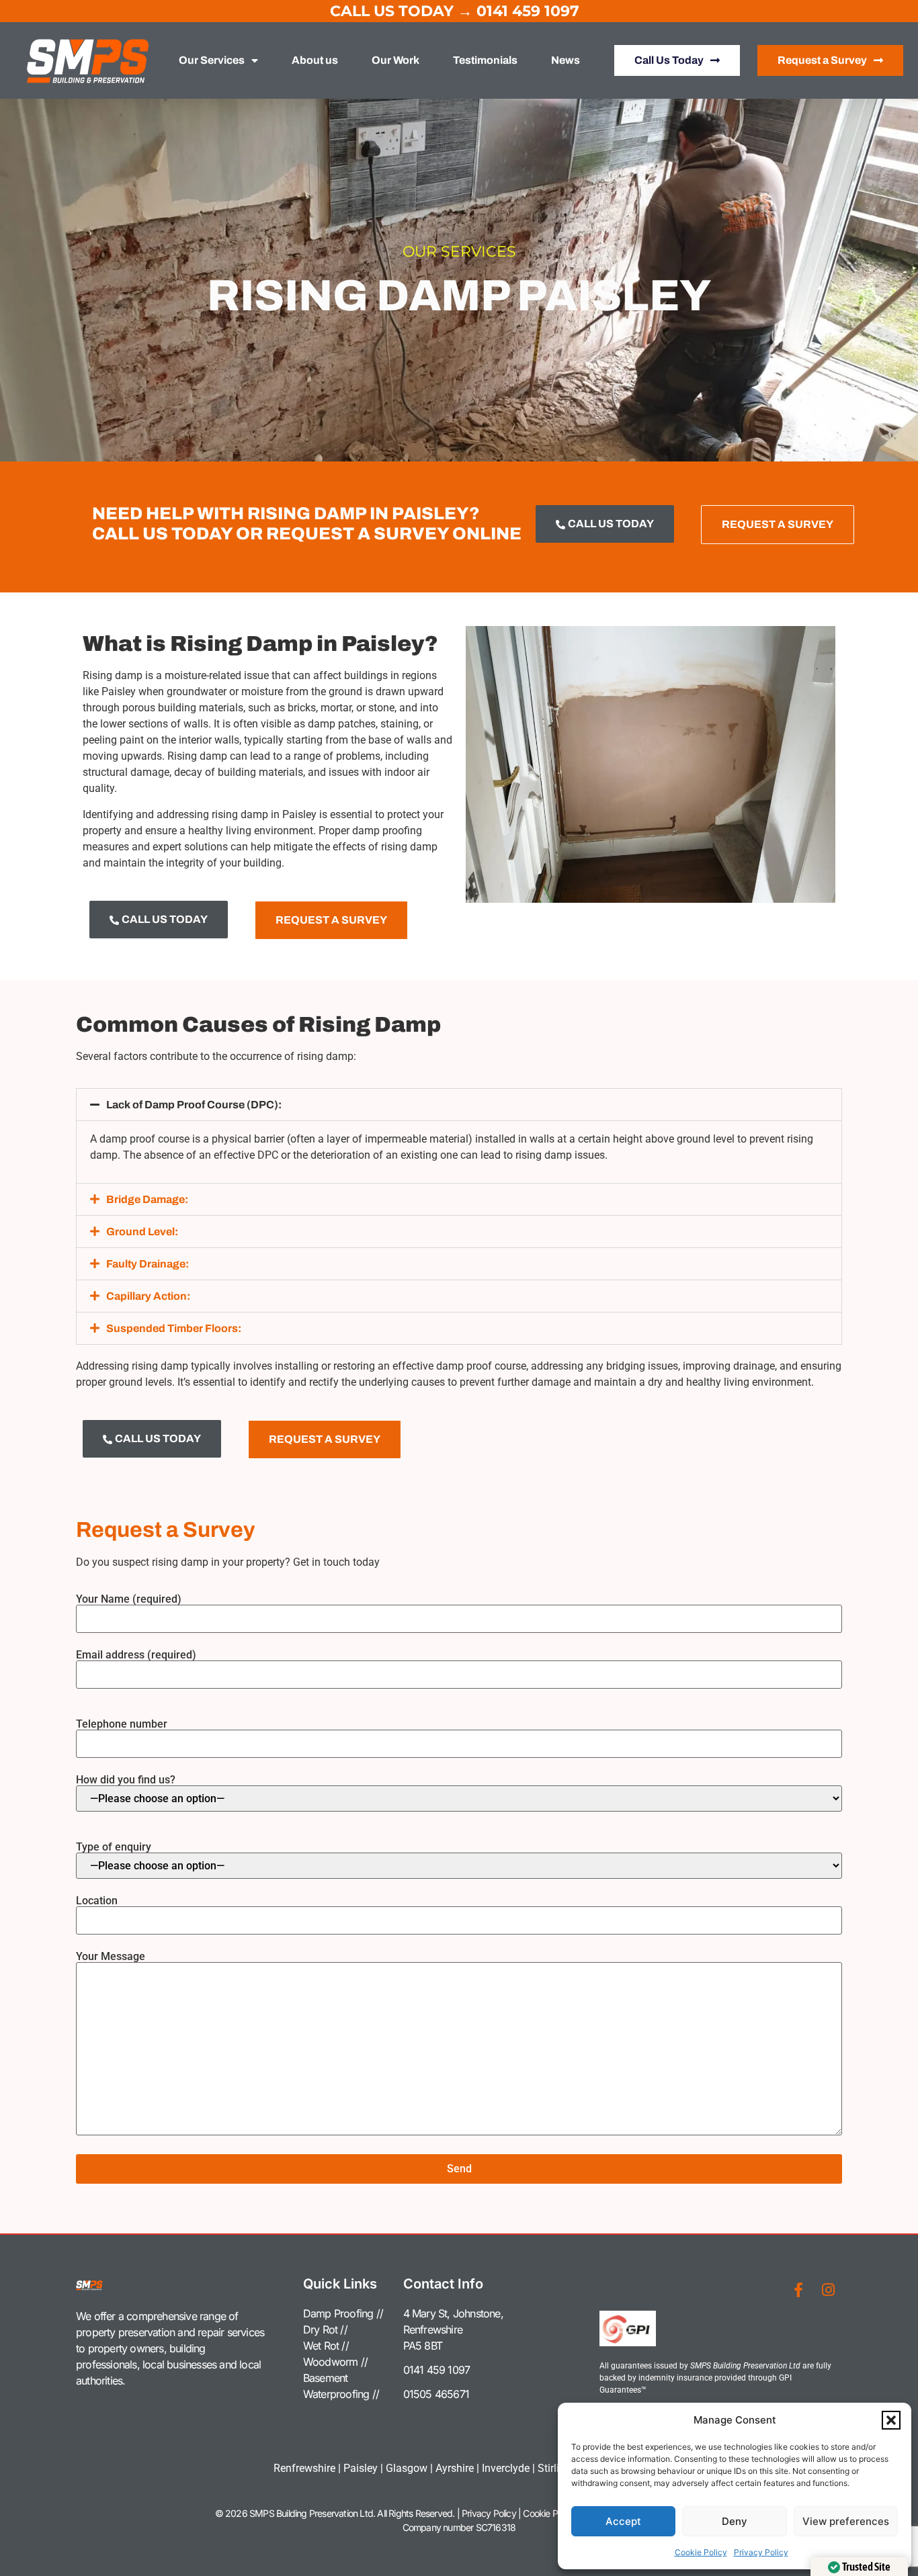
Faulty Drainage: (148, 1264)
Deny (735, 2521)
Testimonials (485, 60)
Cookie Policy (701, 2552)
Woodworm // (335, 2362)
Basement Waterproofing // (341, 2386)
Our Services (212, 60)
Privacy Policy (761, 2552)
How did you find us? (126, 1780)
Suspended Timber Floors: (174, 1328)
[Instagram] (828, 2290)
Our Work (395, 60)
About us (315, 60)
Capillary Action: (148, 1296)
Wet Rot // (326, 2346)
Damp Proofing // (343, 2313)
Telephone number (122, 1725)
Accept (623, 2521)
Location (97, 1901)
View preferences (846, 2521)
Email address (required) (136, 1655)
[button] (891, 2420)
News (566, 60)
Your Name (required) (129, 1600)
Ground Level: (142, 1232)
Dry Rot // (325, 2329)
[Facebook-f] (798, 2290)
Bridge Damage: (147, 1199)
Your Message (111, 1957)
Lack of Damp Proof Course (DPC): (194, 1105)
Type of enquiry (114, 1848)
